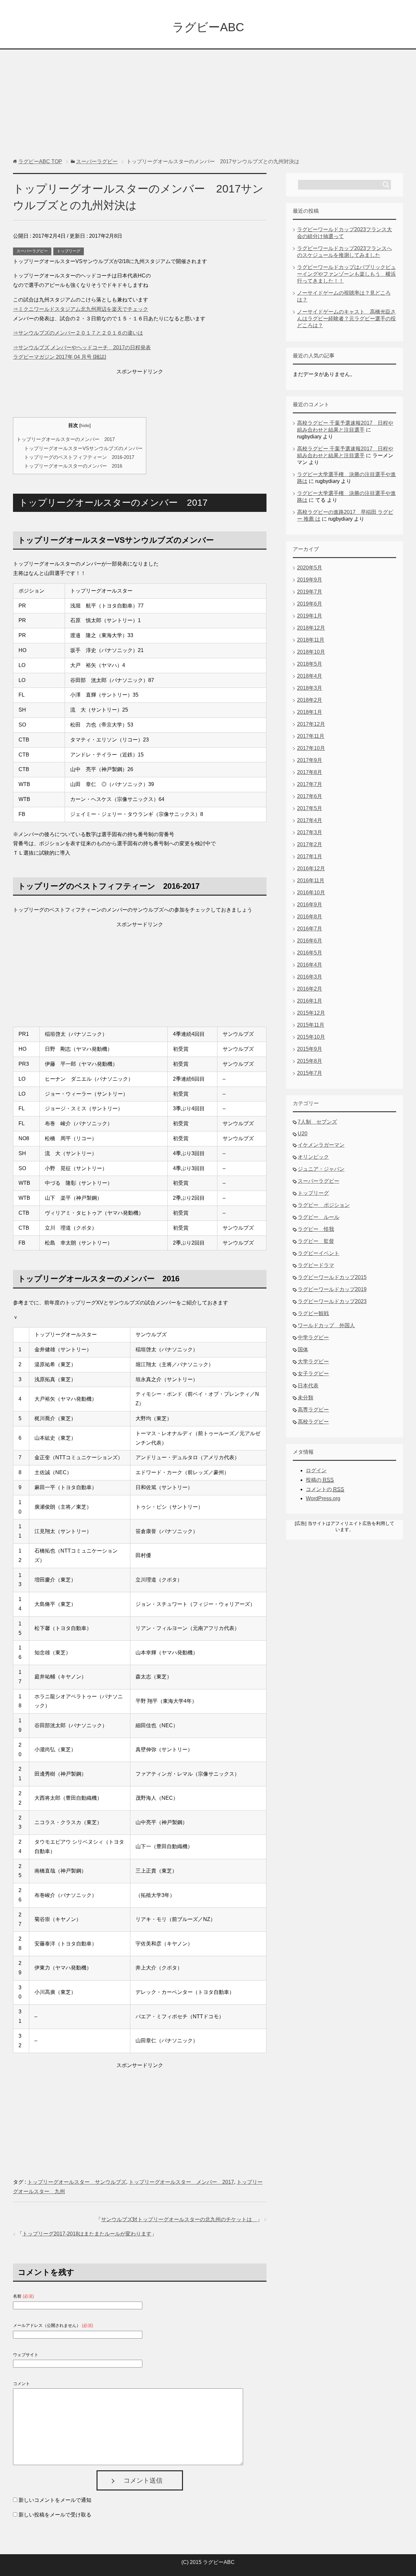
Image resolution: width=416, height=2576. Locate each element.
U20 (303, 1134)
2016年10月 (311, 893)
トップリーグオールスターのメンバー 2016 (73, 466)
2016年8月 (310, 917)
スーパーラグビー (32, 251)
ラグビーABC (208, 27)
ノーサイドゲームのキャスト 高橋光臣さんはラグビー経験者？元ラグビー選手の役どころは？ (346, 319)
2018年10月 (311, 652)
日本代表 (308, 1386)
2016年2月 (310, 989)
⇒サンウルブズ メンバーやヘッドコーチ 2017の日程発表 (82, 347)
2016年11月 (311, 881)
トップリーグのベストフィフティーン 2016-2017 (79, 457)
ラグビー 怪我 (316, 1229)
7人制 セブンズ (317, 1122)
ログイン (316, 1470)
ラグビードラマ (316, 1265)
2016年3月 (310, 977)
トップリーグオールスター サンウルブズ (77, 2182)
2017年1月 (310, 856)
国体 (303, 1349)
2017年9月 (310, 760)
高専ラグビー (313, 1410)
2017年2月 (310, 844)
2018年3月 (310, 688)
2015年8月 (310, 1061)
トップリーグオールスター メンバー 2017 (181, 2182)
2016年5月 (310, 953)
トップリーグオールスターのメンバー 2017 (66, 439)
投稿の (320, 1480)
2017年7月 (310, 784)
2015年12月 (311, 1013)
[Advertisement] (208, 97)
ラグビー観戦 (313, 1313)
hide (85, 426)
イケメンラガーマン (321, 1145)
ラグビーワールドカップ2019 (332, 1289)
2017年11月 (311, 736)
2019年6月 (310, 604)
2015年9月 (310, 1049)
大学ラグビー (313, 1361)
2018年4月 (310, 676)
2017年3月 (310, 832)
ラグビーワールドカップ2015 (332, 1277)
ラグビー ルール (318, 1217)
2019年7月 (310, 592)
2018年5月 (310, 664)
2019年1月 (310, 616)
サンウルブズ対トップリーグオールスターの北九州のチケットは (179, 2219)
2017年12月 (311, 724)
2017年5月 (310, 808)
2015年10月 (311, 1037)
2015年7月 (310, 1073)
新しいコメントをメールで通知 (55, 2500)
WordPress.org (323, 1498)
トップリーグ (69, 251)
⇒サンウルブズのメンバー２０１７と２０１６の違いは (78, 333)
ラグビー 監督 (316, 1241)
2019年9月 (310, 580)
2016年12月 (311, 868)
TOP (40, 161)
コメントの (325, 1489)
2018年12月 (311, 628)
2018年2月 (310, 700)
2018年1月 (310, 712)
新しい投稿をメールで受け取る (55, 2515)
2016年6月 (310, 941)
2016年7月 (310, 929)
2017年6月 (310, 796)
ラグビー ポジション (324, 1205)
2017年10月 (311, 748)
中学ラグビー (313, 1337)
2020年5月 (310, 568)
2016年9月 (310, 905)
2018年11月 (311, 640)
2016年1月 (310, 1001)
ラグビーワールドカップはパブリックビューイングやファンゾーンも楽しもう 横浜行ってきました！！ (346, 274)
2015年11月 (311, 1025)
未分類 (305, 1398)
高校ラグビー (313, 1422)
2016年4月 (310, 965)
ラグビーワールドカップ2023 (332, 1301)
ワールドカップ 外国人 (326, 1325)
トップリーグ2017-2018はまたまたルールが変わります (87, 2234)
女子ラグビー (313, 1374)
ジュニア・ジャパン (321, 1169)
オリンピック (313, 1157)
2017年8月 (310, 772)
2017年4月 (310, 820)
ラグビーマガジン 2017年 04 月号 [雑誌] (59, 357)
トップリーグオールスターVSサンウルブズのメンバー (83, 448)
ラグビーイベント (318, 1253)
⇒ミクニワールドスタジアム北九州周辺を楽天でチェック (81, 309)
